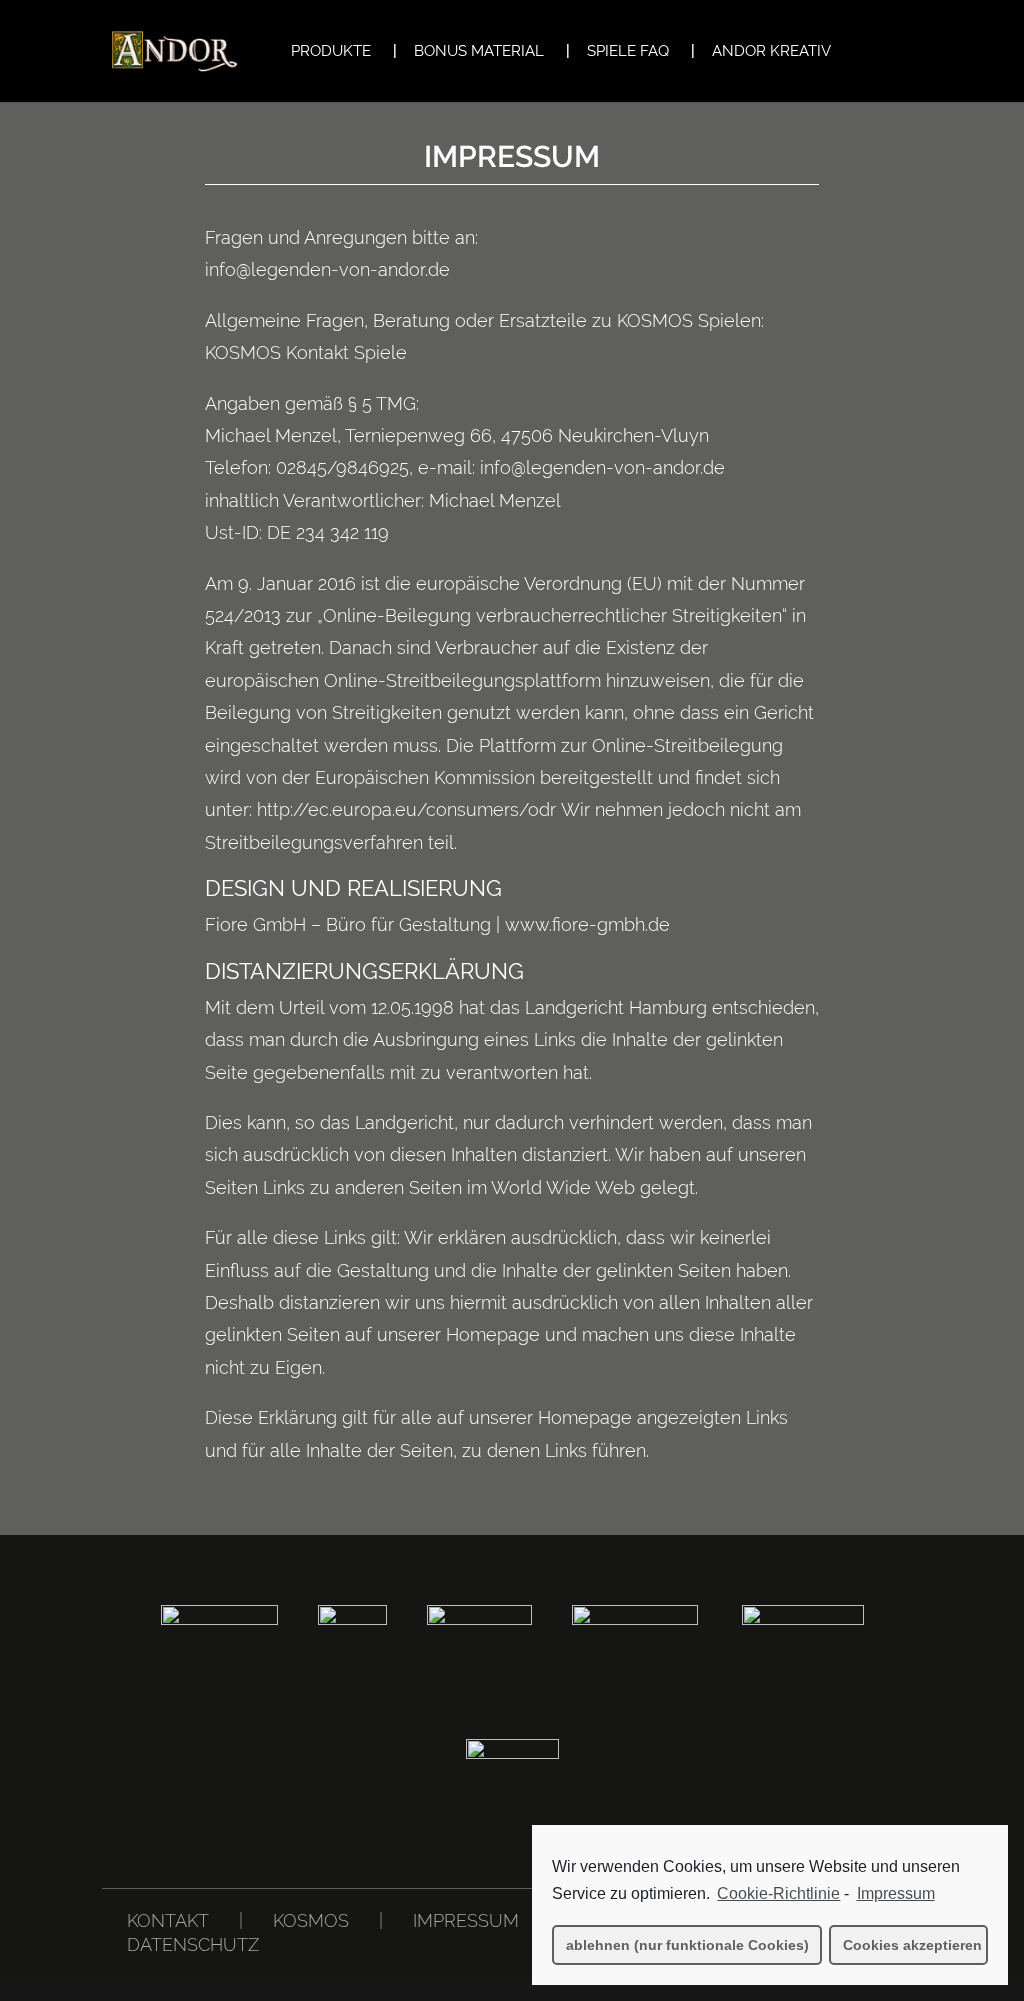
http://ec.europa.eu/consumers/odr (409, 809)
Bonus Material (479, 52)
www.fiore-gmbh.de (587, 924)
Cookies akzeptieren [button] (912, 1945)
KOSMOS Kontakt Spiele (306, 352)
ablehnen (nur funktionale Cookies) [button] (687, 1945)
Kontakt (168, 1920)
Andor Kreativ (771, 52)
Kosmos (311, 1920)
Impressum (466, 1920)
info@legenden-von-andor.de (327, 269)
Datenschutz (193, 1944)
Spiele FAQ (628, 52)
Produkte (331, 52)
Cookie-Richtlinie (778, 1893)
